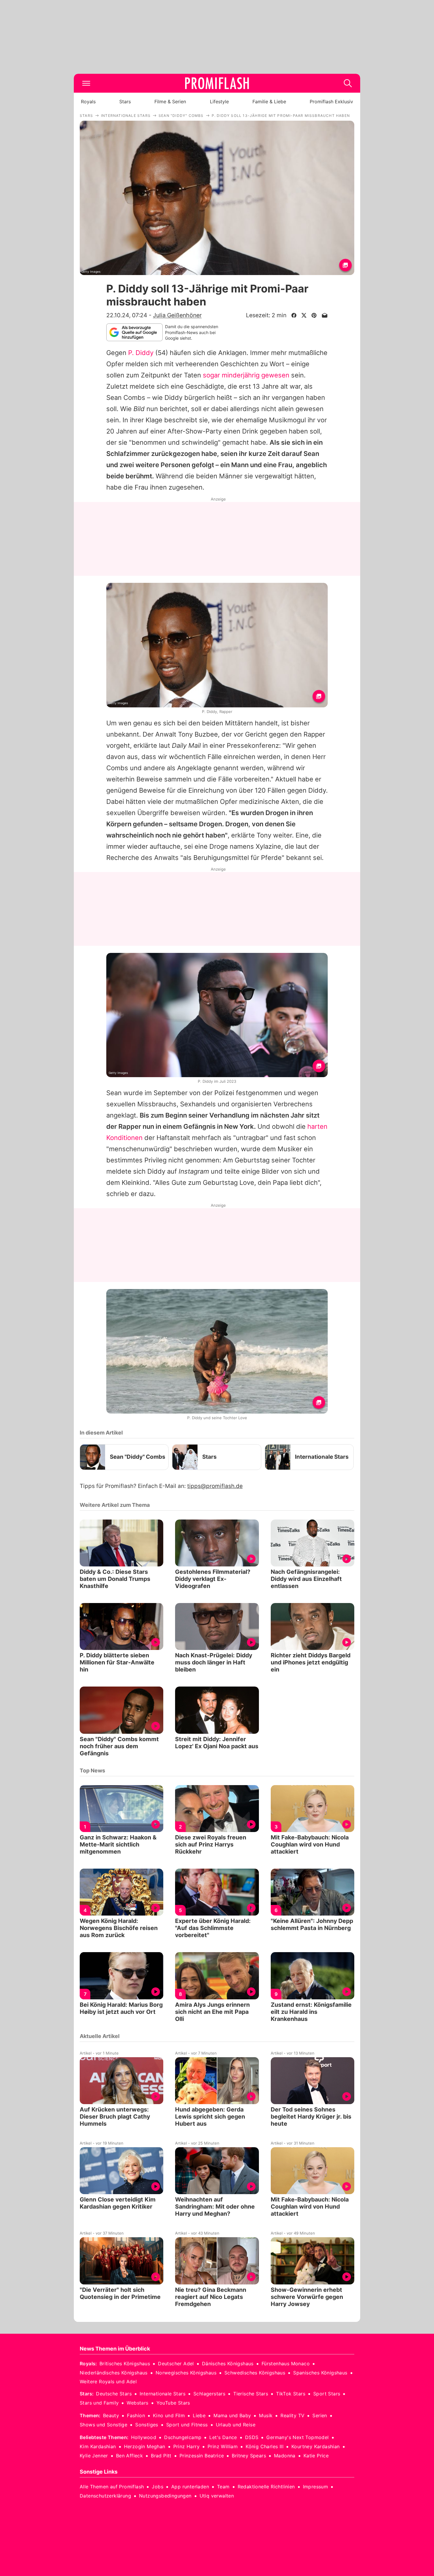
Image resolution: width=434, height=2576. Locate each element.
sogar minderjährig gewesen (246, 375)
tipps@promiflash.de (215, 1486)
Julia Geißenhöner (177, 315)
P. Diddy (141, 353)
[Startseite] (217, 83)
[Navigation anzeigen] (86, 83)
